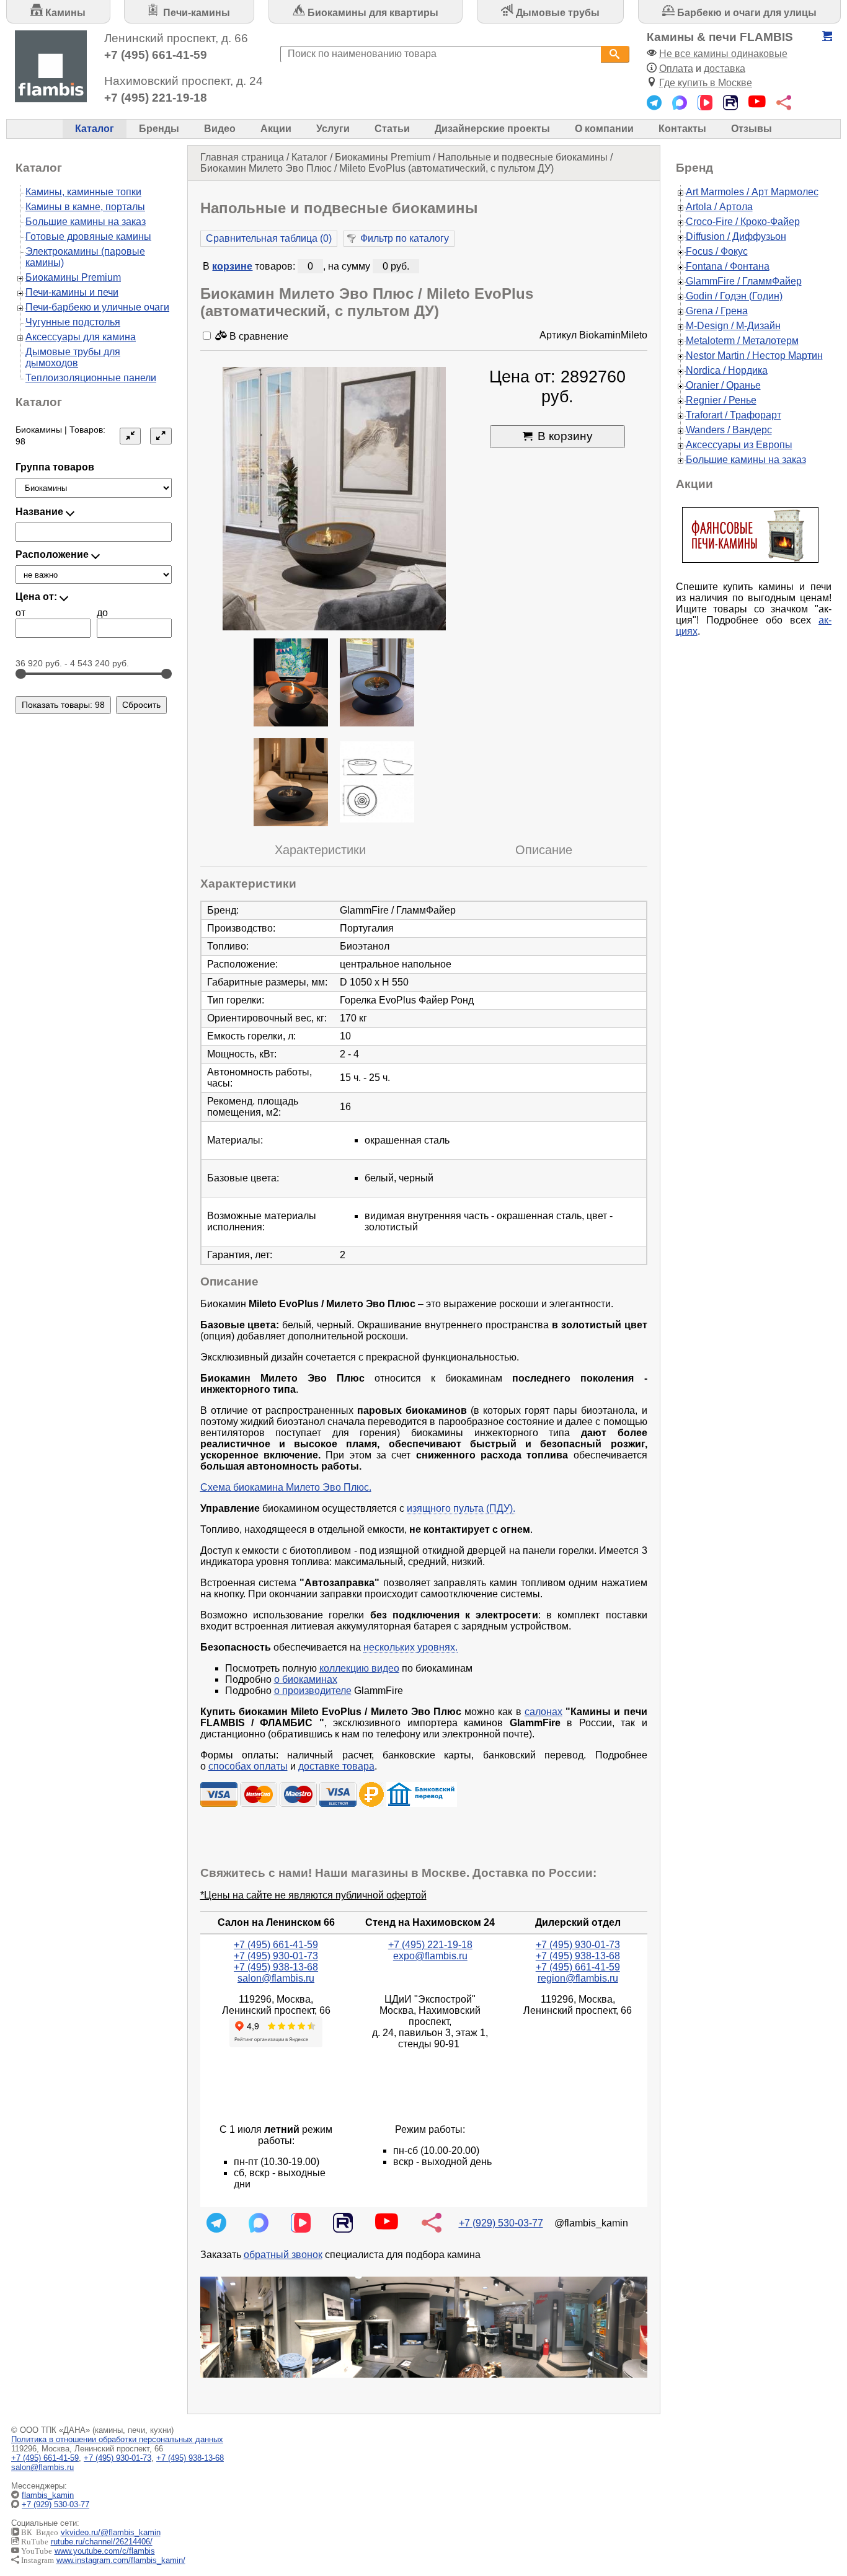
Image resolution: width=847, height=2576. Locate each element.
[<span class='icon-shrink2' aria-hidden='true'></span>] (130, 436)
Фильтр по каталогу (405, 238)
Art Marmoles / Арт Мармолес (752, 192)
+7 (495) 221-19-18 (156, 98)
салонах (543, 1712)
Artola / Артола (719, 207)
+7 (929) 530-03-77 (501, 2223)
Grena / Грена (717, 311)
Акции (276, 129)
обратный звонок (283, 2255)
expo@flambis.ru (430, 1956)
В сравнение (258, 336)
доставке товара (336, 1766)
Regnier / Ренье (721, 400)
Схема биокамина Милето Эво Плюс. (286, 1487)
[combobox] (441, 54)
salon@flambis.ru (276, 1978)
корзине (232, 266)
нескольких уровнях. (410, 1647)
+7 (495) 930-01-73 (276, 1956)
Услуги (333, 129)
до (102, 613)
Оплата (676, 68)
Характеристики (320, 850)
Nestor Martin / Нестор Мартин (754, 355)
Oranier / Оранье (723, 385)
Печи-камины (195, 13)
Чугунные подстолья (73, 322)
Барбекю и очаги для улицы (746, 13)
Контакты (682, 129)
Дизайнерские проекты (492, 129)
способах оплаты (248, 1766)
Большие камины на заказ (86, 222)
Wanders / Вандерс (729, 430)
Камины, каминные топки (83, 192)
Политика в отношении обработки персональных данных (117, 2439)
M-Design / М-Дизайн (733, 326)
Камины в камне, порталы (85, 207)
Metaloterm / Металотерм (742, 341)
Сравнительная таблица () (269, 238)
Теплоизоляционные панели (91, 378)
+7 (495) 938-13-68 (276, 1967)
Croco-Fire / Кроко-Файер (743, 222)
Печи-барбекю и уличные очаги (97, 307)
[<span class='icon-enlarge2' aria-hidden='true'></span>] (161, 436)
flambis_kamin (48, 2495)
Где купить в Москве (706, 83)
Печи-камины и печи (72, 292)
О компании (604, 129)
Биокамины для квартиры (372, 13)
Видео (220, 129)
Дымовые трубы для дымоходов (73, 357)
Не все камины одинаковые (723, 54)
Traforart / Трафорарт (734, 415)
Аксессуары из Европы (739, 445)
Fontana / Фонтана (728, 266)
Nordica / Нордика (727, 370)
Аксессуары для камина (81, 337)
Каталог (95, 129)
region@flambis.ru (578, 1978)
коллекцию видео (359, 1668)
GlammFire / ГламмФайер (744, 281)
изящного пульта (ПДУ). (461, 1508)
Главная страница (242, 157)
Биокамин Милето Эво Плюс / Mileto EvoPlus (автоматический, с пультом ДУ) (377, 168)
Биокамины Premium (383, 157)
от (20, 613)
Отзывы (752, 129)
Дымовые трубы (557, 13)
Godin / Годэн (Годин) (734, 296)
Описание (544, 850)
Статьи (392, 129)
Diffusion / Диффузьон (736, 236)
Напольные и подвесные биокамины (523, 157)
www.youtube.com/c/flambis (105, 2551)
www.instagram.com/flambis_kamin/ (121, 2560)
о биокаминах (306, 1679)
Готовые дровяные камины (88, 236)
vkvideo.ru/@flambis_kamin (111, 2532)
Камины (64, 13)
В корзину (565, 436)
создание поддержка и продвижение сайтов (815, 2505)
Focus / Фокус (717, 251)
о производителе (313, 1691)
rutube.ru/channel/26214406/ (102, 2542)
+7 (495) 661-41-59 (156, 55)
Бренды (159, 129)
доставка (725, 68)
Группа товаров (55, 467)
